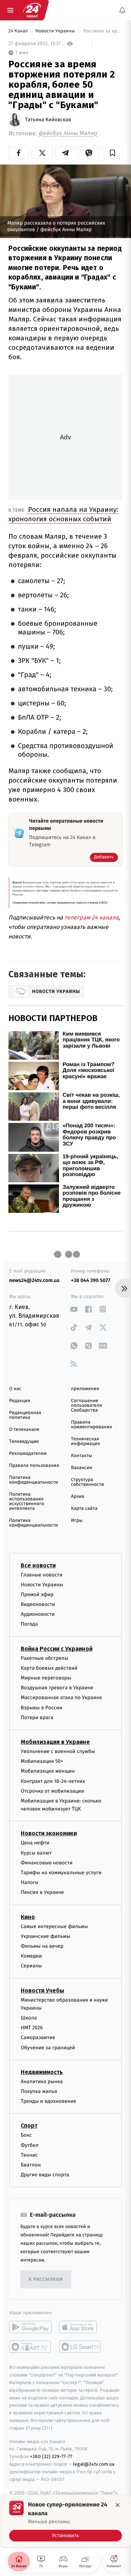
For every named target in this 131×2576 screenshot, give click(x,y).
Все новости (38, 1565)
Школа (29, 2018)
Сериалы (31, 1966)
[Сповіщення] (122, 10)
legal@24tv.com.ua (94, 2464)
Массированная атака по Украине (61, 1697)
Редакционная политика (25, 1415)
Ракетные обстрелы (44, 1658)
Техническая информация (86, 1441)
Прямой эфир (37, 1594)
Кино (28, 1917)
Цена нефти (35, 1843)
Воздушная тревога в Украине (57, 1688)
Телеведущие (24, 1442)
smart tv (30, 2347)
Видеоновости (38, 1604)
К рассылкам (46, 2280)
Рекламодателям (28, 1454)
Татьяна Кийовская (48, 120)
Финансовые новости (47, 1862)
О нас (15, 1389)
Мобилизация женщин (48, 1771)
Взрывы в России (41, 1707)
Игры (77, 1521)
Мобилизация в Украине (55, 1742)
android (30, 2327)
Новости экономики (49, 1833)
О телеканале (24, 1430)
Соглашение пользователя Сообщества (87, 1406)
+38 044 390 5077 (91, 1280)
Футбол (30, 2145)
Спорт (29, 2126)
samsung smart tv (80, 2347)
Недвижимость (42, 2072)
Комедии (31, 1956)
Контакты (82, 1456)
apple (80, 2327)
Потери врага (37, 1717)
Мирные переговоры (46, 1678)
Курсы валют (36, 1853)
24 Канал (19, 31)
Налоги (29, 1882)
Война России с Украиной (57, 1648)
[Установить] (65, 2521)
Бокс (26, 2135)
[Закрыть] (118, 2505)
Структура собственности (88, 1482)
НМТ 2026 (32, 2028)
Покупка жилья (39, 2091)
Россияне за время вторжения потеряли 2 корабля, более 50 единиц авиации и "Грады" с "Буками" (102, 31)
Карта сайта (84, 1509)
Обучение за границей (48, 2047)
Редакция (20, 1401)
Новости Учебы (42, 1990)
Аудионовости (38, 1614)
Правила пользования (34, 1466)
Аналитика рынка (42, 2082)
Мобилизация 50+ (42, 1761)
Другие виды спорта (45, 2175)
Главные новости (42, 1574)
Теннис (29, 2155)
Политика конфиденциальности (33, 1480)
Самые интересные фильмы (54, 1926)
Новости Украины (56, 31)
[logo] (32, 10)
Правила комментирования (92, 1425)
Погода (29, 1624)
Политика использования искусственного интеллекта (27, 1501)
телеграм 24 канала (92, 917)
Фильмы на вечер (42, 1946)
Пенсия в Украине (42, 1892)
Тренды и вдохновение (48, 2101)
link (74, 1309)
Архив (78, 1497)
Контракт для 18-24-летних (53, 1781)
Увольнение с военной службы (58, 1751)
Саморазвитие (38, 2037)
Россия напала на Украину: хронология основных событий (63, 514)
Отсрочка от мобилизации (52, 1791)
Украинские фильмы (45, 1936)
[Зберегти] (112, 153)
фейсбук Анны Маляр (68, 133)
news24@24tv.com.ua (34, 1280)
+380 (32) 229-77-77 (51, 2456)
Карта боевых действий (49, 1668)
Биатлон (31, 2165)
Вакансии (82, 1468)
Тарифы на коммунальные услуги (61, 1873)
